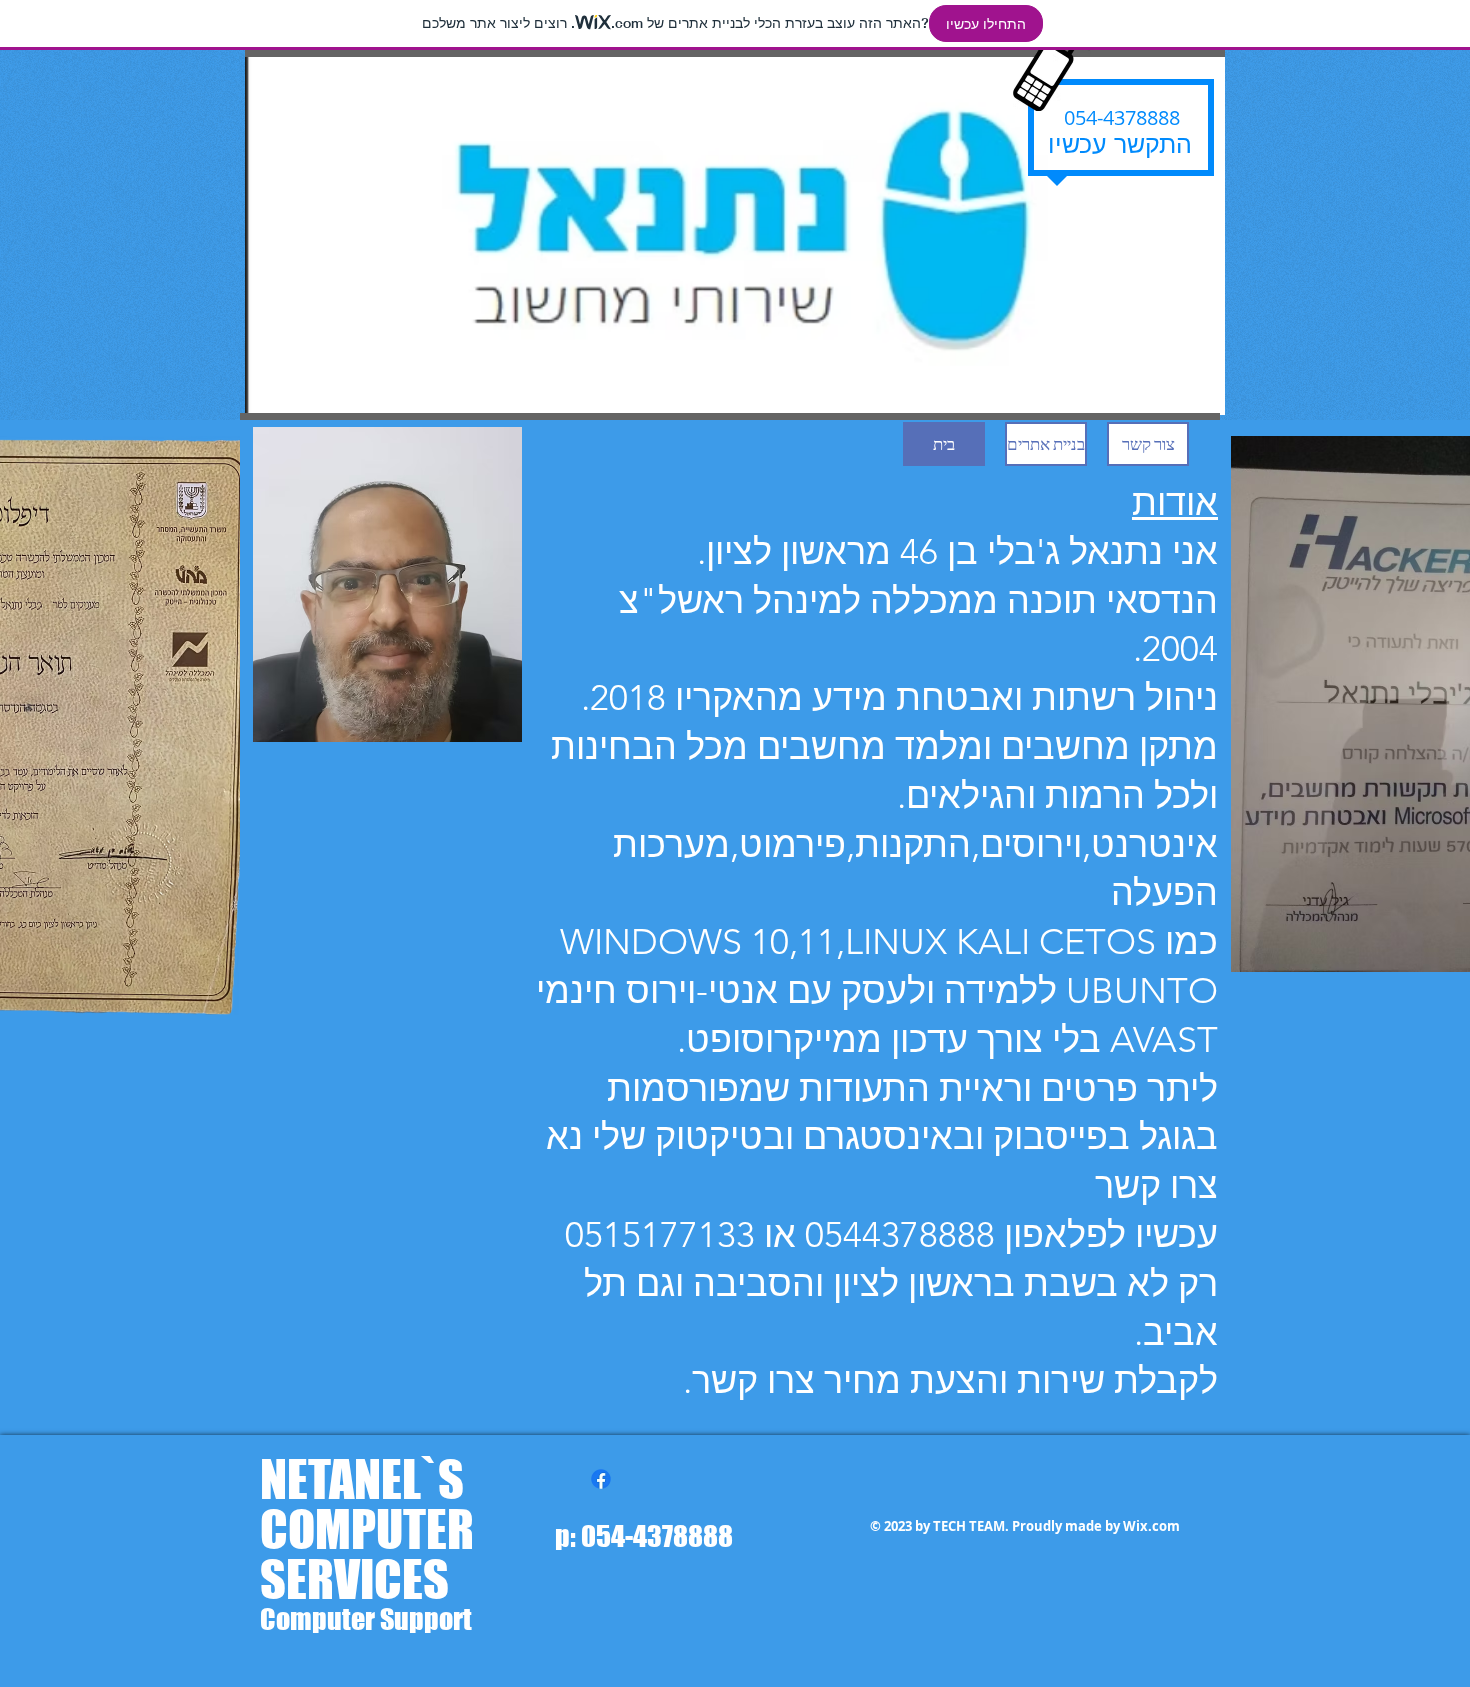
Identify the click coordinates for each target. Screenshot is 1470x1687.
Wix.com (1151, 1526)
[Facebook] (601, 1479)
